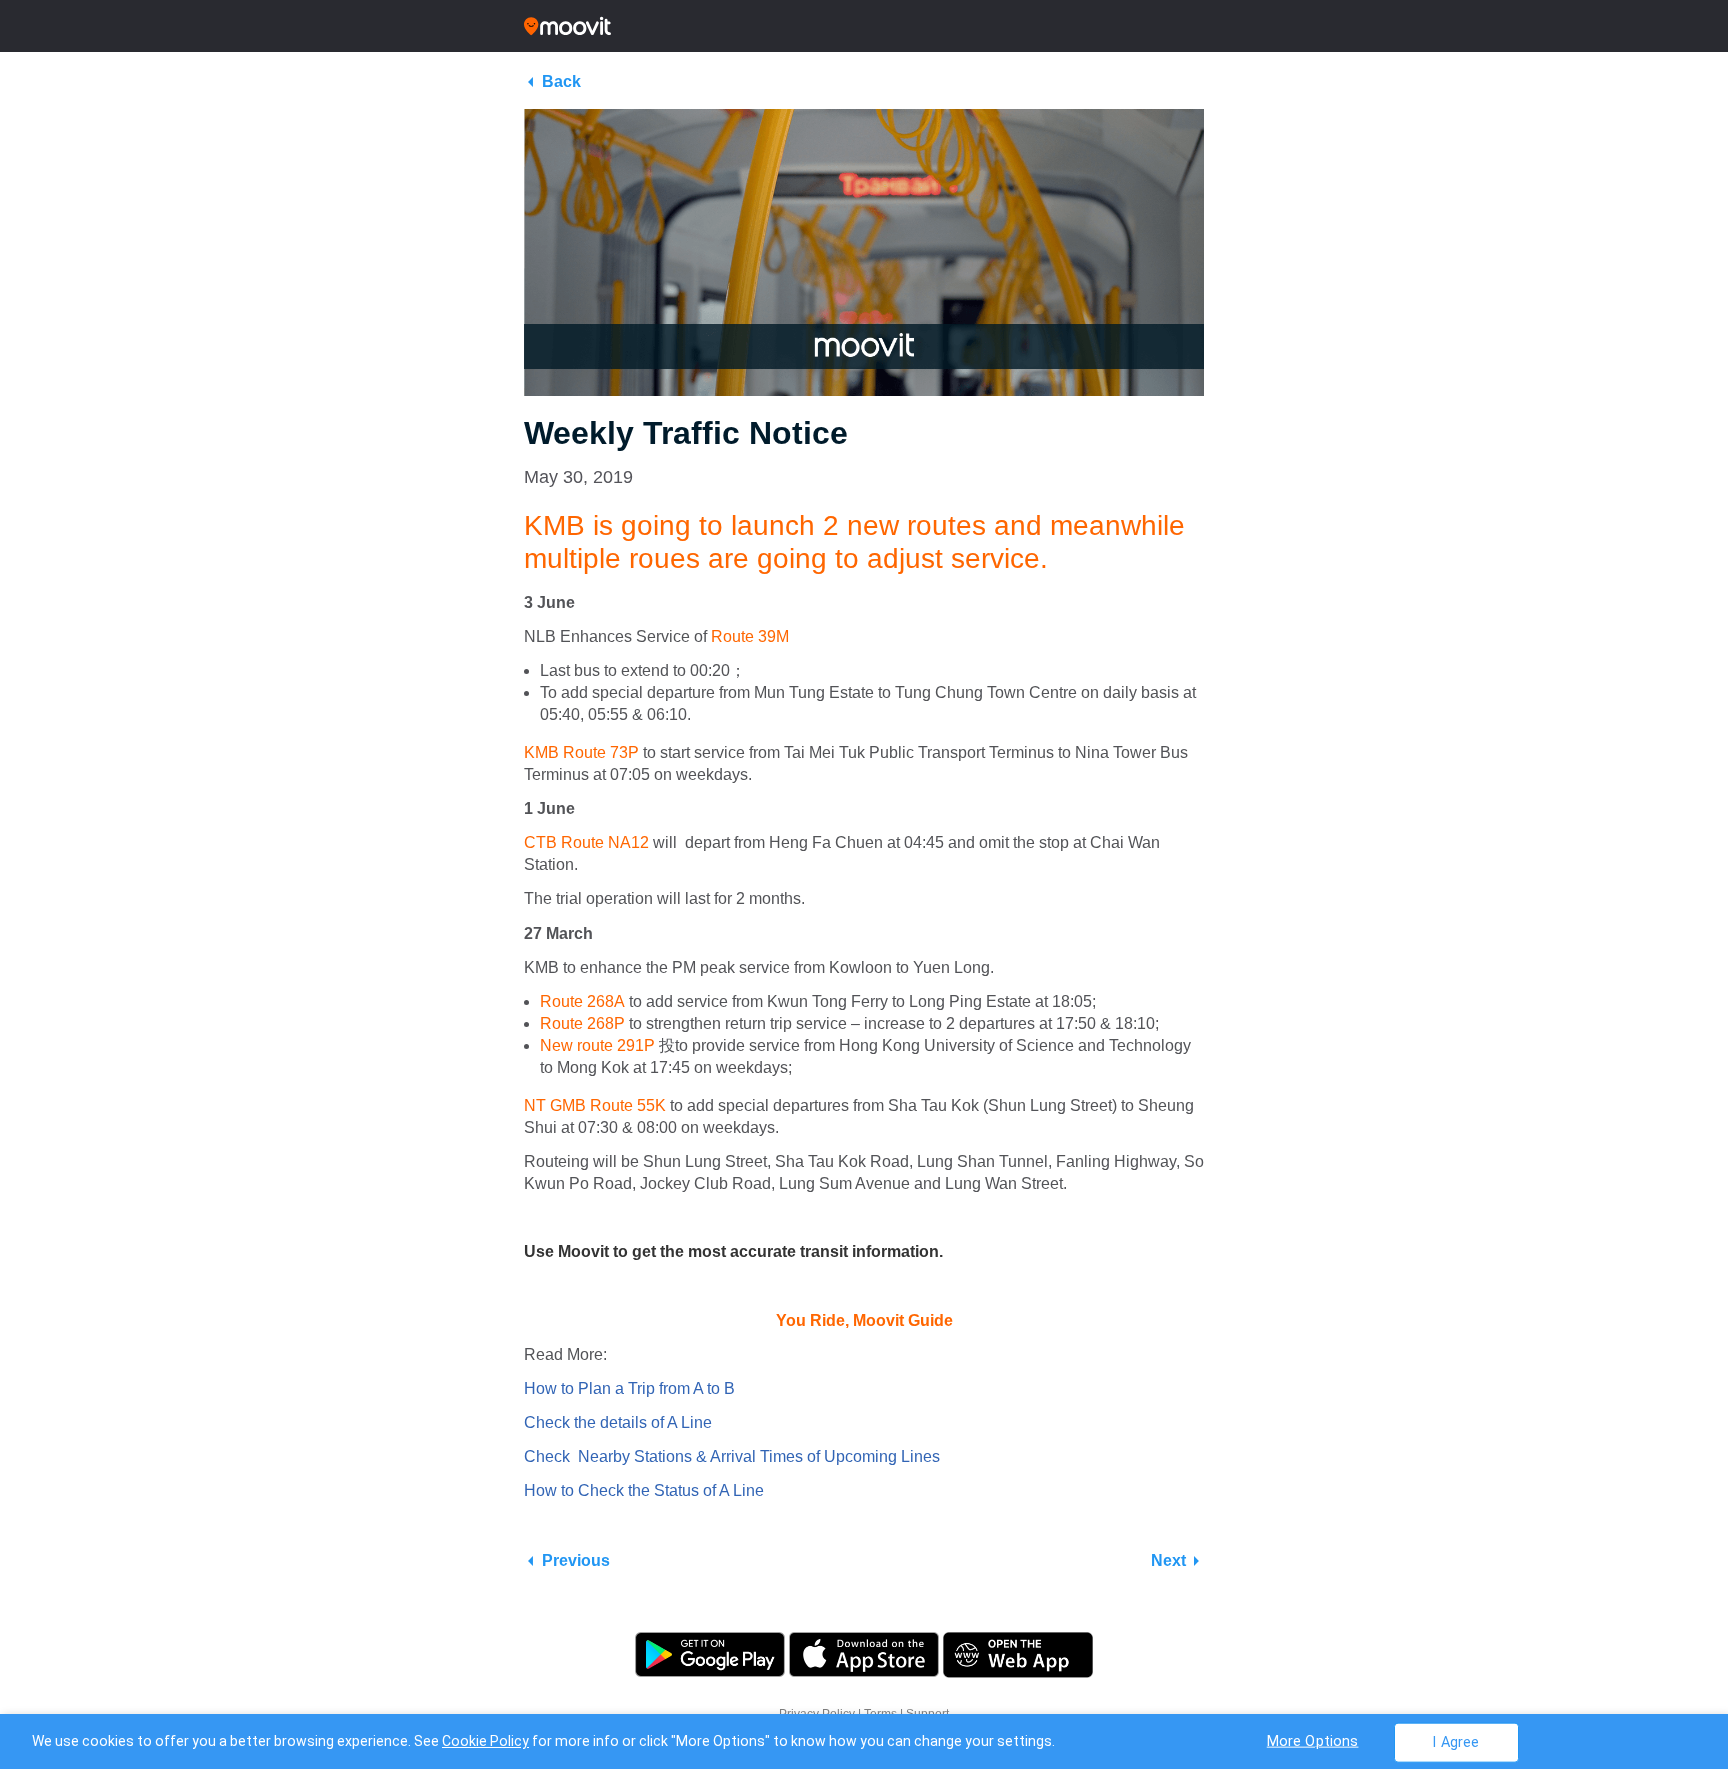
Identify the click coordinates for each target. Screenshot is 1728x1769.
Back (561, 81)
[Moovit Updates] (864, 26)
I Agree (1455, 1741)
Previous (576, 1560)
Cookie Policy (485, 1741)
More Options (1313, 1740)
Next (1168, 1560)
